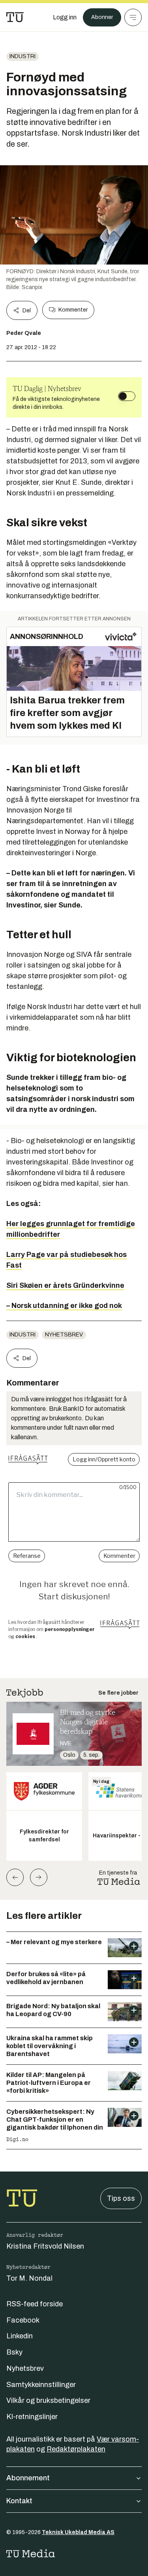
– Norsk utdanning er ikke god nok (64, 1306)
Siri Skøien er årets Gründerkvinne (65, 1285)
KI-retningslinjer (32, 2417)
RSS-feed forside (35, 2304)
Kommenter (73, 310)
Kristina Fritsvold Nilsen (45, 2246)
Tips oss (121, 2198)
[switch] (127, 396)
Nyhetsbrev (64, 1335)
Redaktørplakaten (76, 2449)
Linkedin (20, 2336)
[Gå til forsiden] (15, 17)
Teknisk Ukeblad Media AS (78, 2532)
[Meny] (133, 17)
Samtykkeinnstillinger (41, 2385)
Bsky (14, 2352)
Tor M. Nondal (29, 2278)
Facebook (23, 2320)
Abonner (102, 17)
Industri (22, 56)
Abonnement (28, 2478)
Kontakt (19, 2501)
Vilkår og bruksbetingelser (48, 2400)
